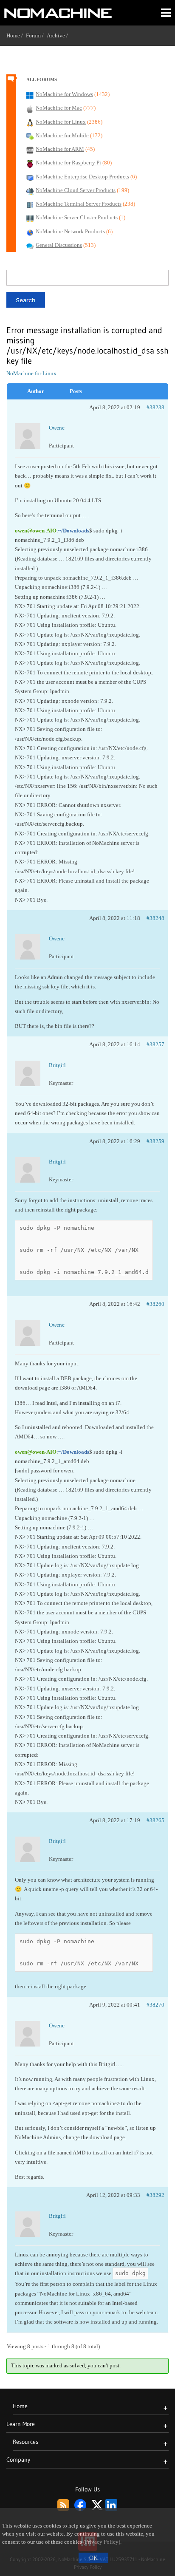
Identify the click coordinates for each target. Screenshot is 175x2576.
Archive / (59, 35)
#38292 (155, 2195)
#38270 (155, 2005)
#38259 (155, 1141)
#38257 (155, 1044)
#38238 (155, 407)
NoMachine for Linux (31, 373)
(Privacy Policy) (102, 2542)
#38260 (155, 1304)
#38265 (155, 1820)
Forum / (36, 35)
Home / (16, 35)
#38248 (155, 918)
